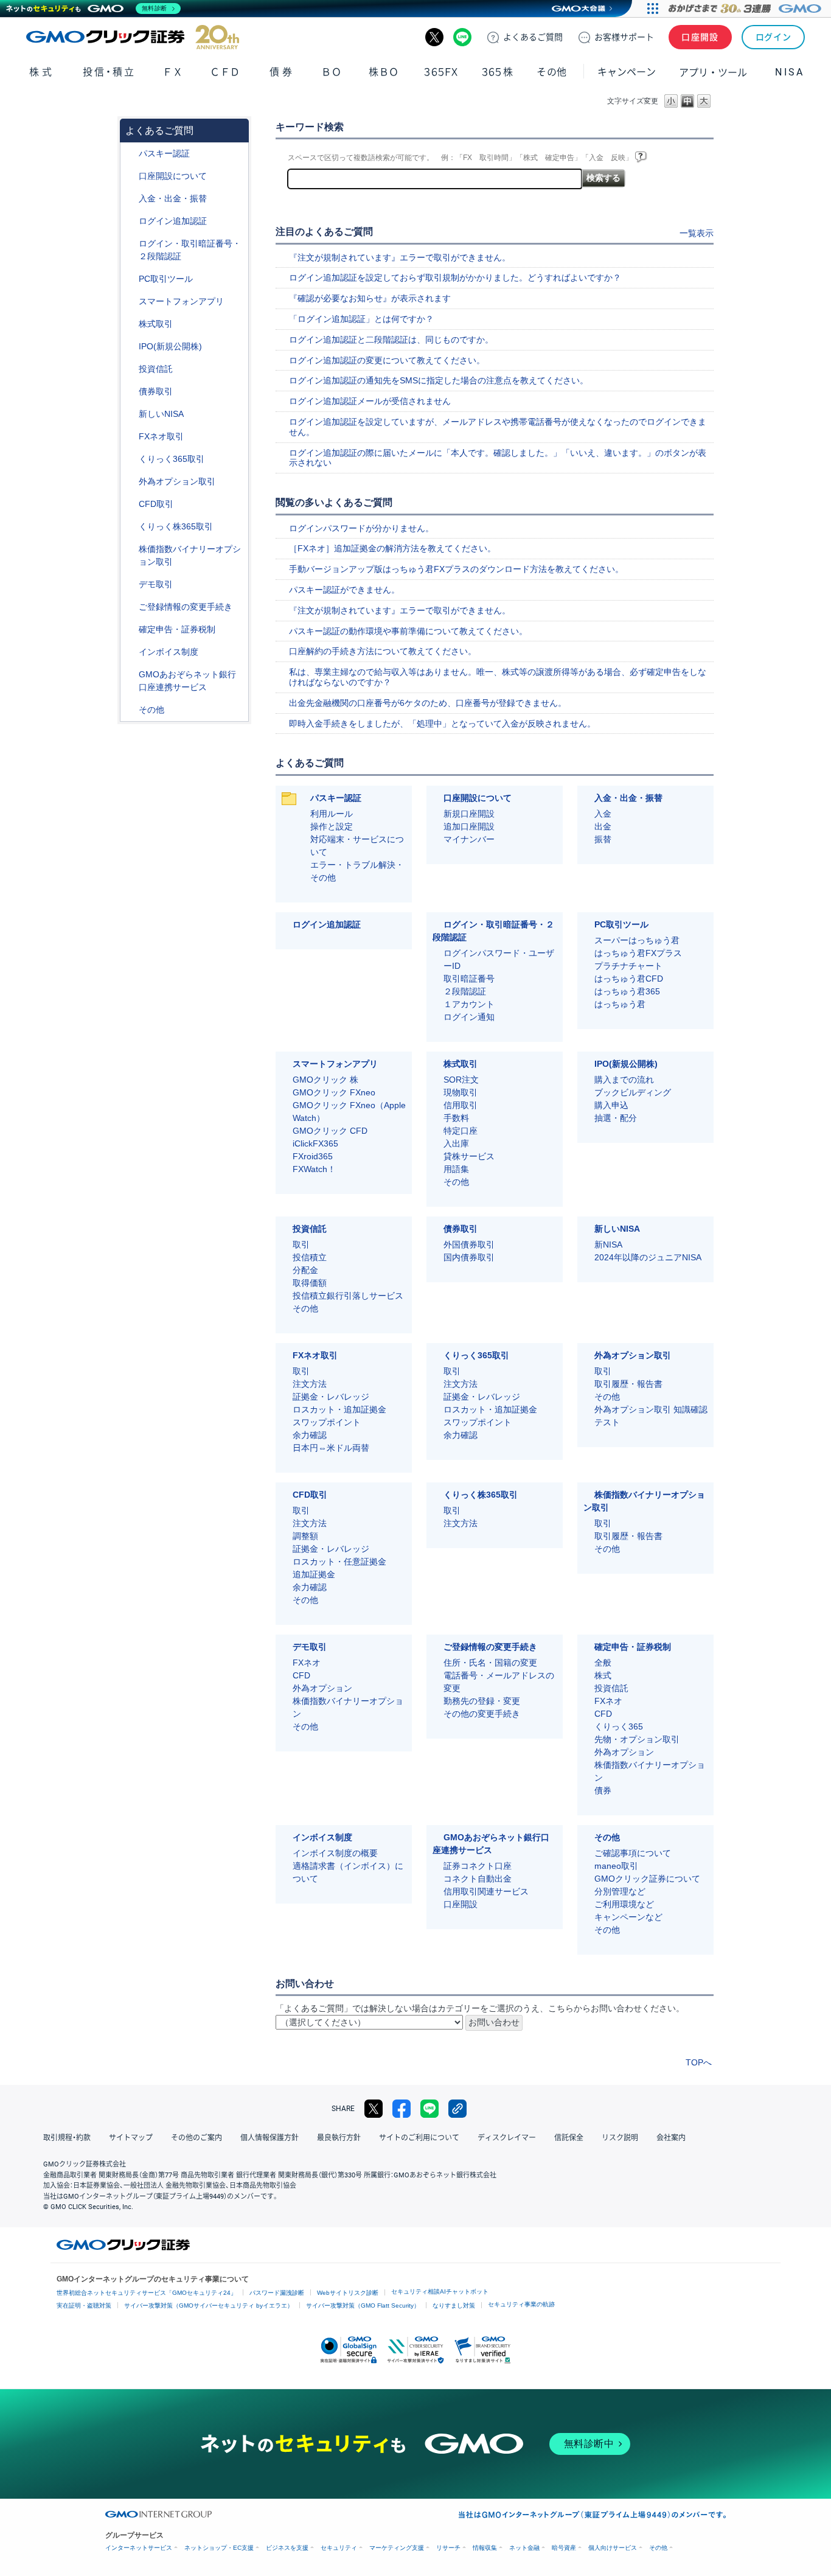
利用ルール (332, 814)
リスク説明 (620, 2138)
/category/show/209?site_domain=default (130, 585)
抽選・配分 (616, 1118)
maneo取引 (616, 1866)
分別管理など (620, 1891)
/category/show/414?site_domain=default (130, 154)
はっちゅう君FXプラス (638, 953)
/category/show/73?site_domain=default (130, 347)
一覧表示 (697, 233)
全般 (603, 1663)
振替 (603, 839)
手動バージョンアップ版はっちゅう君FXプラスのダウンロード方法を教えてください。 (456, 569)
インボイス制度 (169, 652)
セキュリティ (339, 2548)
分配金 (305, 1270)
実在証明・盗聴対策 (84, 2305)
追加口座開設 (469, 826)
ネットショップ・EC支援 (219, 2548)
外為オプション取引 (177, 481)
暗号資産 (564, 2548)
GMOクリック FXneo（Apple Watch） (349, 1112)
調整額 (305, 1536)
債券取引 (156, 391)
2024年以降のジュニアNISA (648, 1257)
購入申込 (611, 1105)
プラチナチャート (628, 966)
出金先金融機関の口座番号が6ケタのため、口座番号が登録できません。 (428, 703)
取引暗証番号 (469, 979)
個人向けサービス (613, 2548)
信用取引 (461, 1105)
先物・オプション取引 (637, 1739)
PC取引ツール (166, 279)
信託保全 (569, 2138)
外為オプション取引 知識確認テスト (651, 1416)
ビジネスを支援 (287, 2548)
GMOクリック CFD (330, 1131)
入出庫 (456, 1143)
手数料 (456, 1118)
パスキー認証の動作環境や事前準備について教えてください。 (408, 631)
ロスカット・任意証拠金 (339, 1562)
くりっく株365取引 (176, 526)
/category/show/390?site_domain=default (130, 652)
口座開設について (173, 176)
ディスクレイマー (507, 2138)
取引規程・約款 (67, 2138)
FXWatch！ (314, 1169)
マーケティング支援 (397, 2548)
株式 (42, 72)
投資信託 (156, 369)
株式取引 (156, 324)
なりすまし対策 (454, 2305)
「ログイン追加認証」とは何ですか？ (361, 319)
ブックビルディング (633, 1092)
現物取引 (461, 1092)
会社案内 (671, 2138)
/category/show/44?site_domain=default (130, 710)
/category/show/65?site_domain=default (130, 482)
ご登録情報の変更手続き (186, 607)
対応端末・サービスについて (357, 846)
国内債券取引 (469, 1257)
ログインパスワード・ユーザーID (499, 959)
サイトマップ (131, 2138)
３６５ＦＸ (441, 72)
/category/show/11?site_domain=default (130, 504)
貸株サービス (469, 1156)
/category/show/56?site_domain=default (130, 607)
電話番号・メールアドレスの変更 (499, 1682)
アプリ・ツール (713, 72)
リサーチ (448, 2548)
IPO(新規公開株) (170, 346)
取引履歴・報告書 (628, 1384)
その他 (151, 710)
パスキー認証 (164, 153)
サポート (624, 37)
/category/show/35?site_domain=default (130, 459)
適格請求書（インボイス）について (348, 1872)
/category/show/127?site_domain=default (130, 630)
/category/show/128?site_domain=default (130, 675)
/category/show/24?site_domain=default (130, 437)
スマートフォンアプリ (181, 301)
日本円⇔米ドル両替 (331, 1448)
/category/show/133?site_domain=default (130, 549)
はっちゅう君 (620, 1004)
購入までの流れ (624, 1080)
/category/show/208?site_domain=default (130, 302)
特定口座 (461, 1131)
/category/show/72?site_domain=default (130, 324)
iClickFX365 (315, 1143)
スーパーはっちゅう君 (637, 940)
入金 (603, 814)
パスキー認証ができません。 (344, 590)
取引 (301, 1244)
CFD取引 (156, 504)
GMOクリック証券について (647, 1879)
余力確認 (310, 1435)
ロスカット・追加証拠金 (339, 1409)
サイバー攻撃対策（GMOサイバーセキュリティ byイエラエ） (209, 2305)
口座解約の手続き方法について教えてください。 (383, 651)
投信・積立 (109, 72)
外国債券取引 (469, 1244)
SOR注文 (461, 1080)
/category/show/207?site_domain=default (130, 279)
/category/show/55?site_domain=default (130, 199)
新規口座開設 (469, 814)
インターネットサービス (139, 2548)
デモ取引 (156, 584)
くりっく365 (619, 1726)
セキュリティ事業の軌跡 (521, 2304)
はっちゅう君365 (627, 991)
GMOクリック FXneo (334, 1092)
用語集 (456, 1169)
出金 (603, 826)
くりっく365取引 (172, 459)
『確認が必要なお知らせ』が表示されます (370, 298)
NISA (790, 72)
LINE (462, 37)
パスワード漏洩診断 (277, 2293)
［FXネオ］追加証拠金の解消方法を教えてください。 (392, 548)
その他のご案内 (196, 2138)
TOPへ (699, 2062)
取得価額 (310, 1283)
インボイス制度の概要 (335, 1853)
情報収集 (485, 2548)
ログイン (774, 37)
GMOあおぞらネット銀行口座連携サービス (187, 681)
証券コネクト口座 (478, 1866)
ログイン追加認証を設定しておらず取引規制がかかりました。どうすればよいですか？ (455, 277)
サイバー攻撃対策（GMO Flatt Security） (363, 2305)
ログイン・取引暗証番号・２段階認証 (190, 250)
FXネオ (307, 1663)
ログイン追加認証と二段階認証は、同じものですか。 (391, 340)
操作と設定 (332, 826)
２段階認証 (465, 991)
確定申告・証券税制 (177, 629)
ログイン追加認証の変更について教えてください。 (387, 360)
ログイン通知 (469, 1017)
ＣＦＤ (225, 72)
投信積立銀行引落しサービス (348, 1296)
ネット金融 (524, 2548)
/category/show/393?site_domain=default (130, 414)
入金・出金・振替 (173, 198)
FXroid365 (313, 1156)
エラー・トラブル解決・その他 (357, 871)
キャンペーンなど (628, 1917)
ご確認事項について (633, 1853)
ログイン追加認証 (173, 221)
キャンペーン (627, 72)
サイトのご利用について (419, 2138)
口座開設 (700, 37)
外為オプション (322, 1688)
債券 (282, 72)
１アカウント (469, 1004)
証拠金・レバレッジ (331, 1397)
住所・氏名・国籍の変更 (490, 1663)
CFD (301, 1675)
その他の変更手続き (482, 1714)
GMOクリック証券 (133, 37)
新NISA (608, 1244)
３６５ (498, 72)
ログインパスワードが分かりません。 (361, 528)
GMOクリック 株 (325, 1080)
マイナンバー (469, 839)
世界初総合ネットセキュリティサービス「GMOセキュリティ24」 (147, 2293)
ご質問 (533, 37)
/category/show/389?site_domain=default (130, 392)
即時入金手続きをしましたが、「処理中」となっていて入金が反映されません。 (442, 724)
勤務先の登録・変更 (482, 1701)
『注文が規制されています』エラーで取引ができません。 (400, 257)
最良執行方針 (339, 2138)
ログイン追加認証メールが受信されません (370, 401)
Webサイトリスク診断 (348, 2293)
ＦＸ (173, 72)
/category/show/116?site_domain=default (130, 369)
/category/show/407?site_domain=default (130, 527)
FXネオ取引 (161, 436)
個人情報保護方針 (269, 2138)
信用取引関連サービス (486, 1891)
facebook (402, 2109)
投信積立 (310, 1257)
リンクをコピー (457, 2109)
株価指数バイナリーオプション (348, 1707)
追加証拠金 (314, 1574)
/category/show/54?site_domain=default (130, 244)
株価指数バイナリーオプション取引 (190, 555)
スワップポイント (327, 1422)
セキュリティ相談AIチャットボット (440, 2292)
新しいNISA (161, 414)
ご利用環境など (624, 1904)
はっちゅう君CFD (629, 979)
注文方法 (310, 1384)
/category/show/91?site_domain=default (130, 176)
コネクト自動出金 (478, 1879)
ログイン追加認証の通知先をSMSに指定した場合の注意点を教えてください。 (439, 380)
